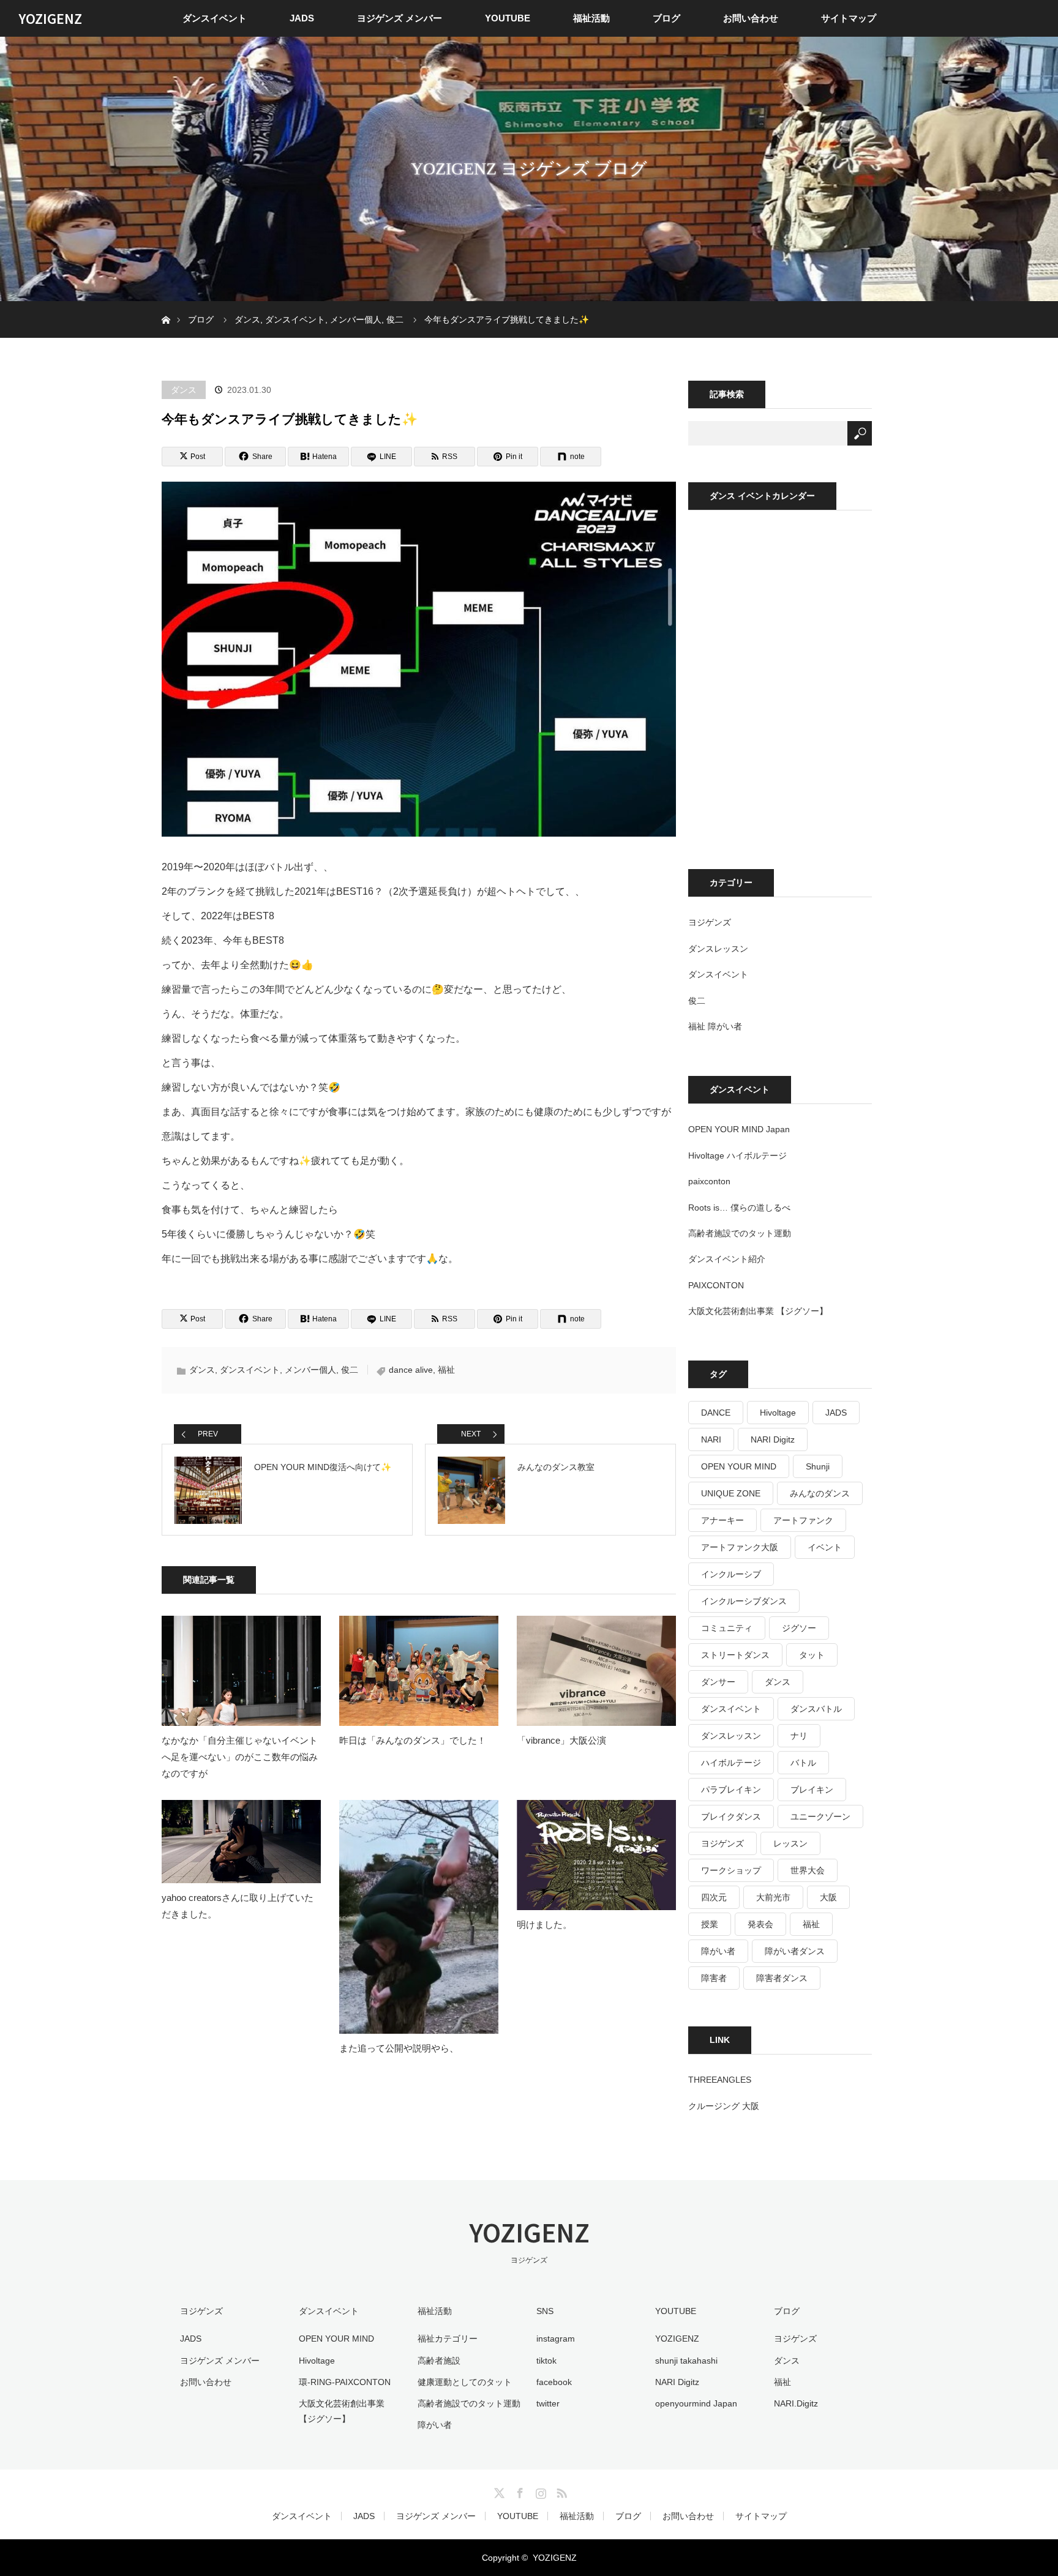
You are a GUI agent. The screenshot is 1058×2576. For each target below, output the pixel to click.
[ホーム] (166, 306)
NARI (711, 1439)
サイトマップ (849, 18)
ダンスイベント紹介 (727, 1259)
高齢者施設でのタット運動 (740, 1233)
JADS (302, 18)
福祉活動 (591, 18)
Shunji (818, 1466)
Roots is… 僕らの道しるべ (739, 1208)
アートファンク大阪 (740, 1547)
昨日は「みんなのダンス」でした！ (413, 1740)
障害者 (714, 1978)
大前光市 (773, 1897)
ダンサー (718, 1682)
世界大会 (808, 1870)
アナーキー (722, 1520)
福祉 (446, 1370)
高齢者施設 (439, 2361)
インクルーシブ (731, 1574)
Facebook (519, 2491)
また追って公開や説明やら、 (399, 2048)
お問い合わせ (751, 18)
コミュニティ (727, 1628)
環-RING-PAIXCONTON (345, 2382)
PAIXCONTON (716, 1285)
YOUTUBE (508, 18)
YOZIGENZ (50, 18)
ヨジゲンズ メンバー (400, 18)
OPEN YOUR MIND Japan (739, 1129)
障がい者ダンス (795, 1951)
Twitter (498, 2491)
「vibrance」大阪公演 (561, 1740)
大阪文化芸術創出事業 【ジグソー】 (758, 1311)
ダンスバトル (816, 1709)
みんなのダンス (820, 1493)
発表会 (760, 1924)
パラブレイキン (731, 1790)
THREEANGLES (720, 2080)
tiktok (546, 2361)
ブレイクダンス (731, 1816)
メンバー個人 (310, 1370)
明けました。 (544, 1925)
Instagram (539, 2491)
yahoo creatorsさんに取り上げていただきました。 (238, 1906)
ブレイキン (812, 1790)
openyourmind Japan (696, 2403)
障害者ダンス (782, 1978)
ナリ (799, 1736)
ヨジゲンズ (710, 922)
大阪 (828, 1897)
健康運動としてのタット (465, 2382)
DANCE (716, 1413)
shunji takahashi (686, 2361)
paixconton (709, 1181)
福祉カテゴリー (448, 2339)
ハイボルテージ (731, 1763)
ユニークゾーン (820, 1816)
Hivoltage (778, 1413)
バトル (803, 1763)
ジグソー (799, 1628)
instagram (556, 2339)
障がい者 (718, 1951)
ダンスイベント (215, 18)
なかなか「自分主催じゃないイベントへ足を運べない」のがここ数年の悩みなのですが (240, 1757)
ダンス (184, 390)
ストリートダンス (735, 1655)
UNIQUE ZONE (731, 1493)
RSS (560, 2491)
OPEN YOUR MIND (739, 1466)
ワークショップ (731, 1870)
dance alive (411, 1370)
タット (812, 1655)
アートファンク (803, 1520)
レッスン (790, 1843)
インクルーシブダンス (744, 1601)
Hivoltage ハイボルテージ (737, 1155)
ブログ (666, 18)
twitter (548, 2403)
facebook (554, 2382)
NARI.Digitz (796, 2403)
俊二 (350, 1370)
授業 (710, 1924)
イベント (825, 1547)
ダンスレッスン (718, 949)
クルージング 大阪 (724, 2106)
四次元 (714, 1897)
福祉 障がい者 (715, 1026)
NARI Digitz (773, 1439)
